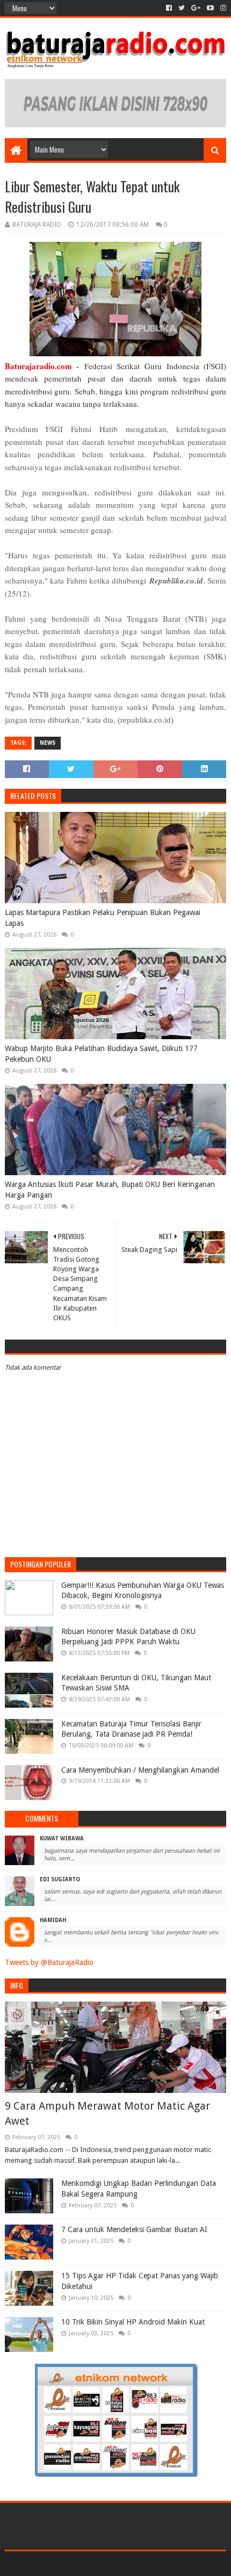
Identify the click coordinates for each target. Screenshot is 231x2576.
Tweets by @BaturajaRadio (49, 1962)
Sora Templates (99, 2563)
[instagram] (222, 8)
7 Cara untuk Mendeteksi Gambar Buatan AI (134, 2229)
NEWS (48, 743)
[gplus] (196, 8)
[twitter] (182, 8)
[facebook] (169, 8)
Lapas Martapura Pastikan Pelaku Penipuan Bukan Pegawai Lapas (103, 918)
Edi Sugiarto (60, 1879)
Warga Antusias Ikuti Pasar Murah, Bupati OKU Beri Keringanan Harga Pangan (110, 1190)
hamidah (53, 1920)
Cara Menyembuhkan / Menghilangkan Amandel (140, 1770)
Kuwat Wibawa (62, 1839)
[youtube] (210, 8)
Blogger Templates (161, 2563)
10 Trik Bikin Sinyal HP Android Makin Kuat (133, 2322)
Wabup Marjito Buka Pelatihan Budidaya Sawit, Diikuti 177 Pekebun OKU (101, 1054)
